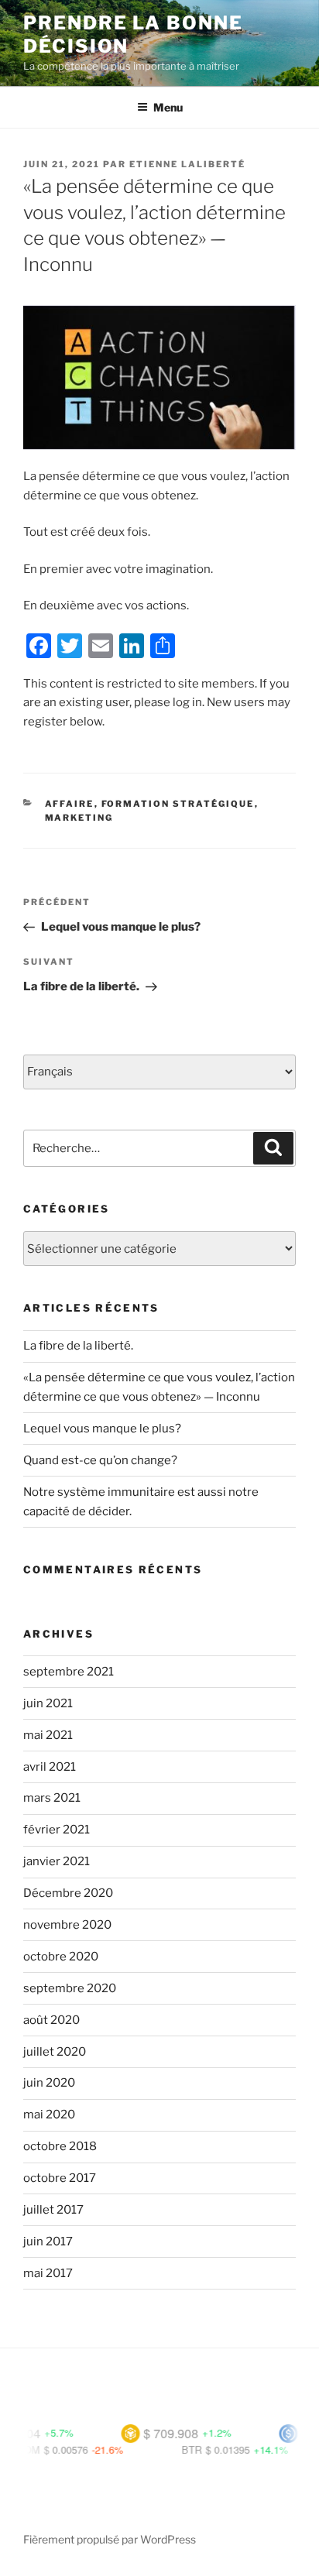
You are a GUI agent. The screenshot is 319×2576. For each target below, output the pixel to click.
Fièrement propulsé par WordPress (110, 2539)
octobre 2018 (60, 2146)
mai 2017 (48, 2273)
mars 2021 (52, 1798)
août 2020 (51, 2020)
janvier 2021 (57, 1861)
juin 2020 (49, 2083)
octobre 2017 (60, 2178)
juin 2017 (48, 2242)
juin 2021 (48, 1703)
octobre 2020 (61, 1957)
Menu (168, 107)
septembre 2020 (70, 1988)
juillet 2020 (55, 2052)
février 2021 (57, 1830)
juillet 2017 (53, 2210)
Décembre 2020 (68, 1893)
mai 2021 (48, 1735)
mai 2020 (49, 2115)
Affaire (70, 804)
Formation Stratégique (178, 804)
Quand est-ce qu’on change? (100, 1460)
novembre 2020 (67, 1925)
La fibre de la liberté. (78, 1346)
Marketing (79, 818)
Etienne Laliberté (187, 164)
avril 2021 (50, 1767)
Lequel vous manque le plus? (102, 1429)
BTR (173, 2449)
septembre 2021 (69, 1672)
